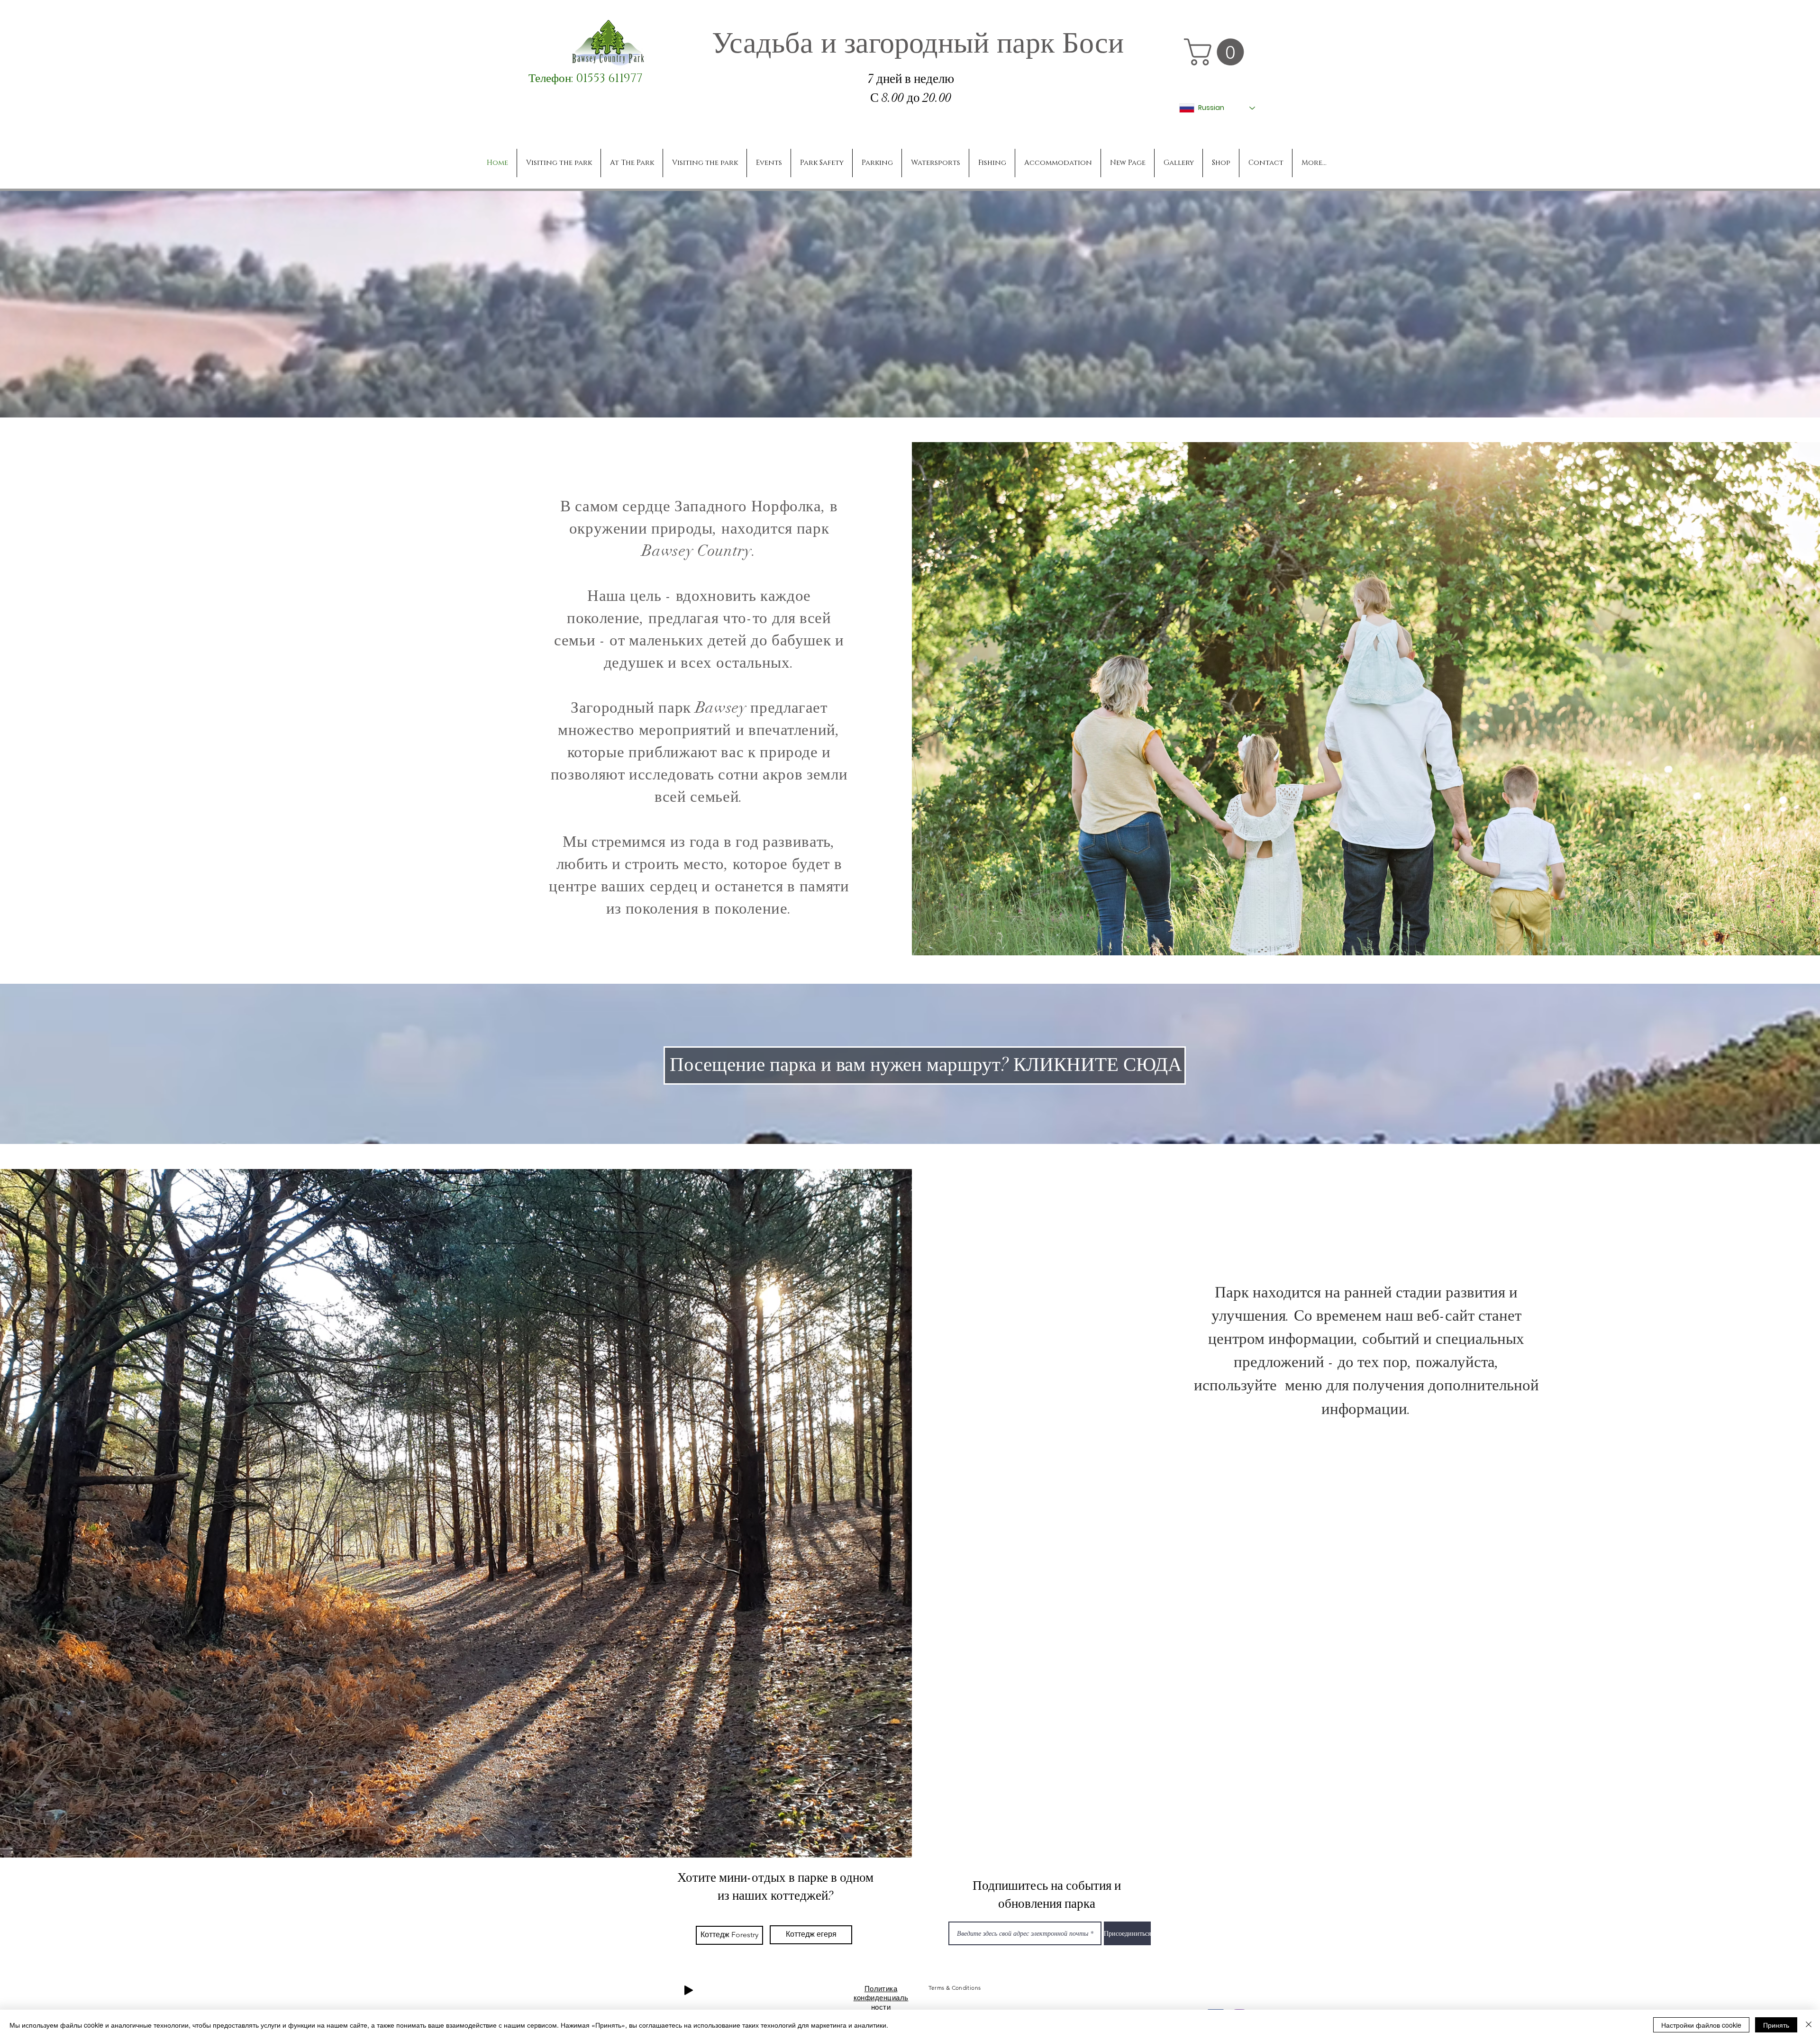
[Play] (689, 1990)
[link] (1217, 52)
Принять (1776, 2025)
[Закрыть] (1809, 2025)
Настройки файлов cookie (1701, 2025)
